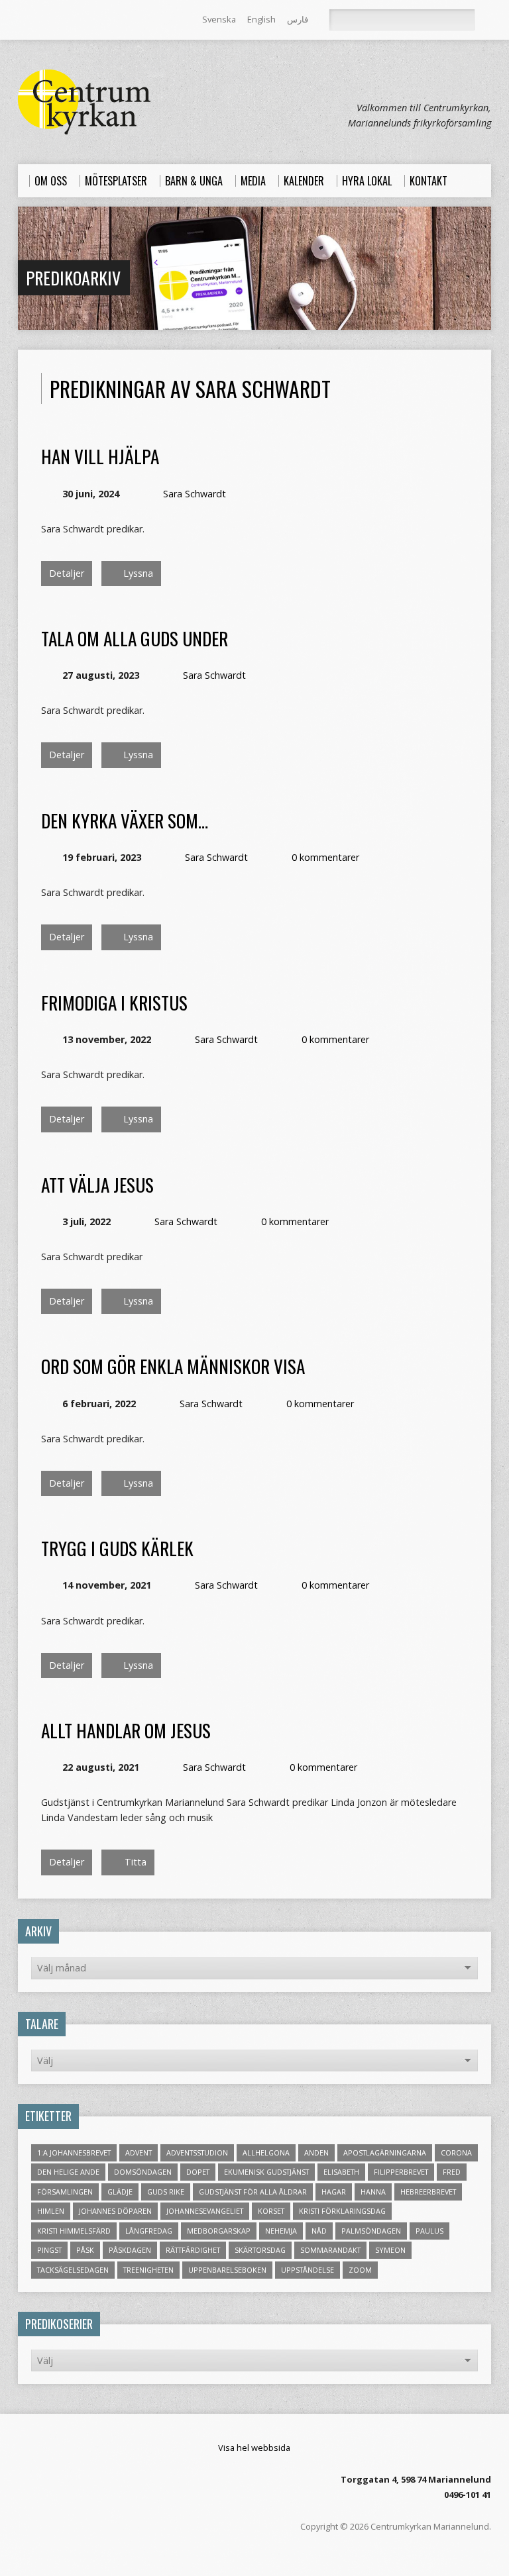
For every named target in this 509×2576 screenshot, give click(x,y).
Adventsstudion (197, 2153)
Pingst (49, 2250)
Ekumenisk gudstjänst (266, 2172)
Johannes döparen (115, 2211)
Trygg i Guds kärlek (117, 1548)
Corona (456, 2153)
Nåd (319, 2231)
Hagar (334, 2192)
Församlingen (65, 2192)
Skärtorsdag (260, 2250)
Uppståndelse (308, 2270)
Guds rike (166, 2192)
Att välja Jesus (97, 1184)
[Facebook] (42, 21)
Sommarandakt (330, 2250)
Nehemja (281, 2231)
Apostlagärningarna (385, 2153)
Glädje (120, 2192)
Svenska (219, 19)
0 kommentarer (325, 857)
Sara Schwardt (195, 494)
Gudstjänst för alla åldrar (253, 2192)
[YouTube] (80, 21)
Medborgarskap (219, 2231)
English (261, 19)
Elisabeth (341, 2172)
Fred (452, 2172)
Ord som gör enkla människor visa (173, 1366)
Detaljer (67, 573)
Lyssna (137, 573)
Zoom (360, 2270)
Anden (316, 2153)
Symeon (390, 2250)
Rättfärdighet (193, 2250)
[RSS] (24, 21)
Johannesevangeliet (205, 2211)
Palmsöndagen (371, 2231)
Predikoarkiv (73, 277)
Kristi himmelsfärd (74, 2231)
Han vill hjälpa (100, 456)
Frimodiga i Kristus (114, 1002)
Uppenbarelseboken (227, 2270)
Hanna (373, 2192)
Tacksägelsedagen (73, 2270)
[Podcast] (61, 21)
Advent (139, 2153)
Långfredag (149, 2231)
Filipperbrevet (401, 2172)
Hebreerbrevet (428, 2192)
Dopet (198, 2172)
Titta (134, 1862)
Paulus (429, 2231)
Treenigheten (148, 2270)
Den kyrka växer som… (125, 820)
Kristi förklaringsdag (342, 2211)
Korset (271, 2211)
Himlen (51, 2211)
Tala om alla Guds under (135, 638)
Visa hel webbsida (254, 2448)
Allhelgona (266, 2153)
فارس (298, 19)
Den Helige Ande (68, 2172)
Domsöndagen (143, 2172)
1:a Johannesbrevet (74, 2153)
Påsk (85, 2250)
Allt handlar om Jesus (126, 1730)
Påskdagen (130, 2250)
